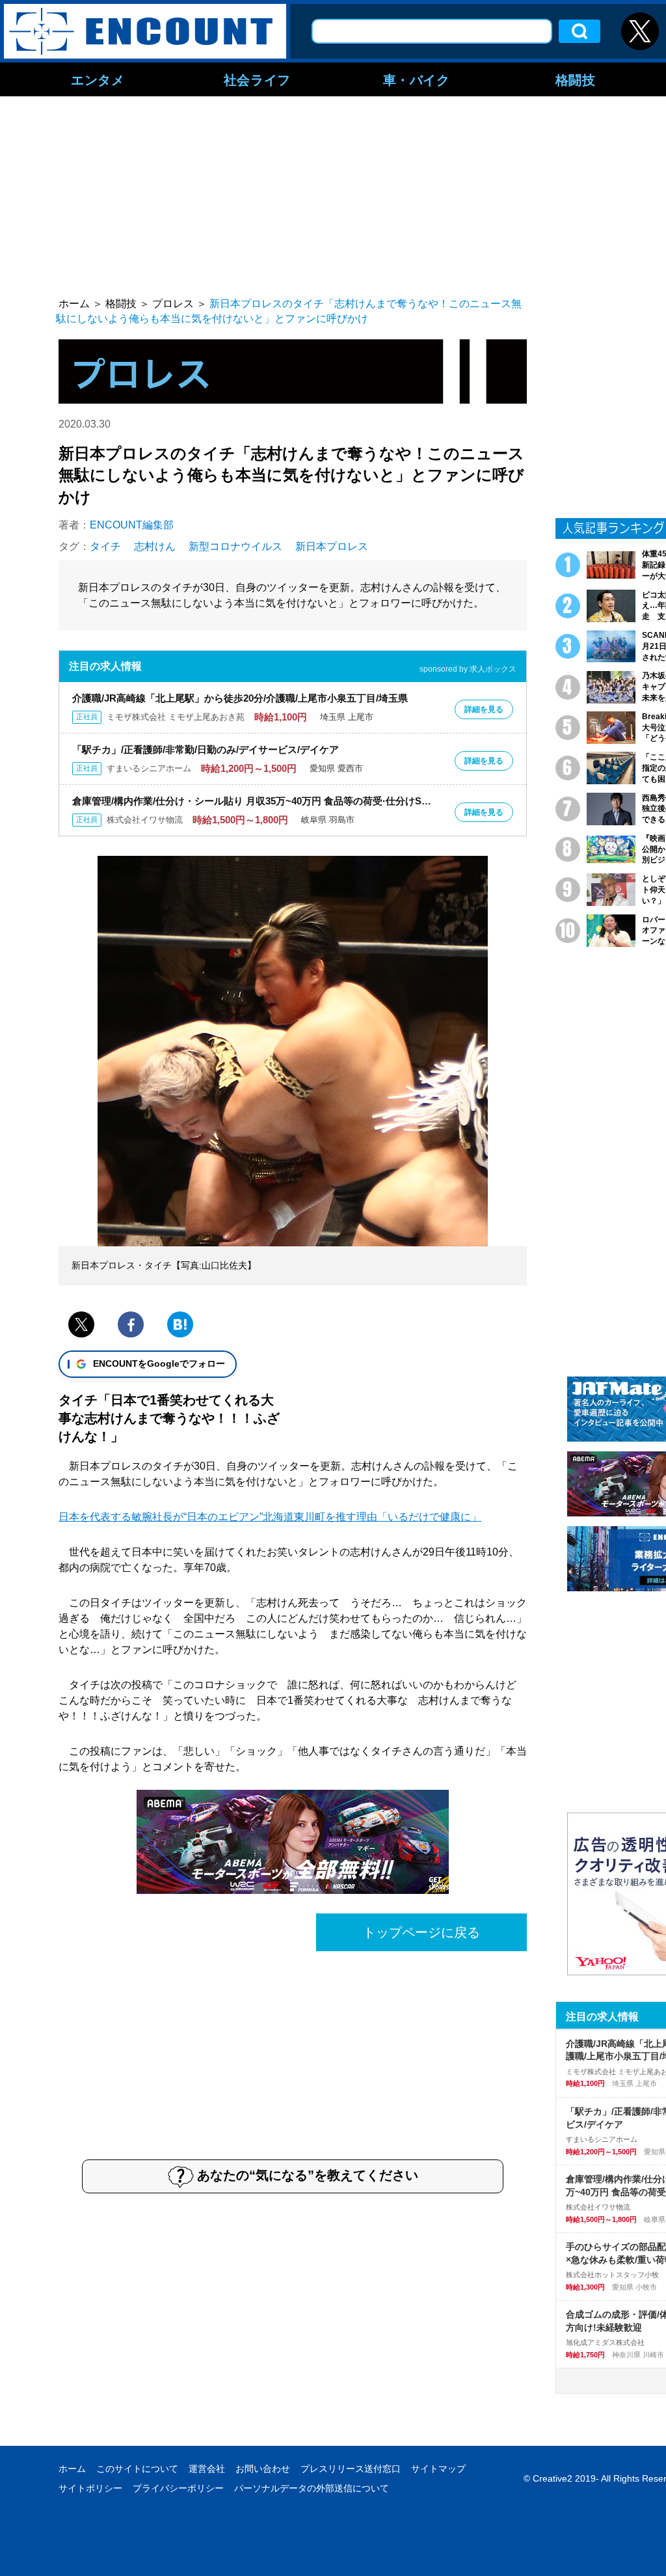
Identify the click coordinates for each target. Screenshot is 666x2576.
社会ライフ (257, 79)
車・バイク (417, 79)
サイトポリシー (90, 2488)
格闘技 (576, 79)
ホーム (72, 2469)
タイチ (105, 546)
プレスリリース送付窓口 (351, 2469)
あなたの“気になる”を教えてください (308, 2175)
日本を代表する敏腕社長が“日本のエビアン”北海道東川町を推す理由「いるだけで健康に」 (270, 1517)
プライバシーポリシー (178, 2488)
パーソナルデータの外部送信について (312, 2488)
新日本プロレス (332, 546)
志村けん (155, 546)
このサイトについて (137, 2469)
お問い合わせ (263, 2469)
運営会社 (207, 2469)
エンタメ (98, 79)
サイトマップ (438, 2469)
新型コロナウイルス (235, 546)
